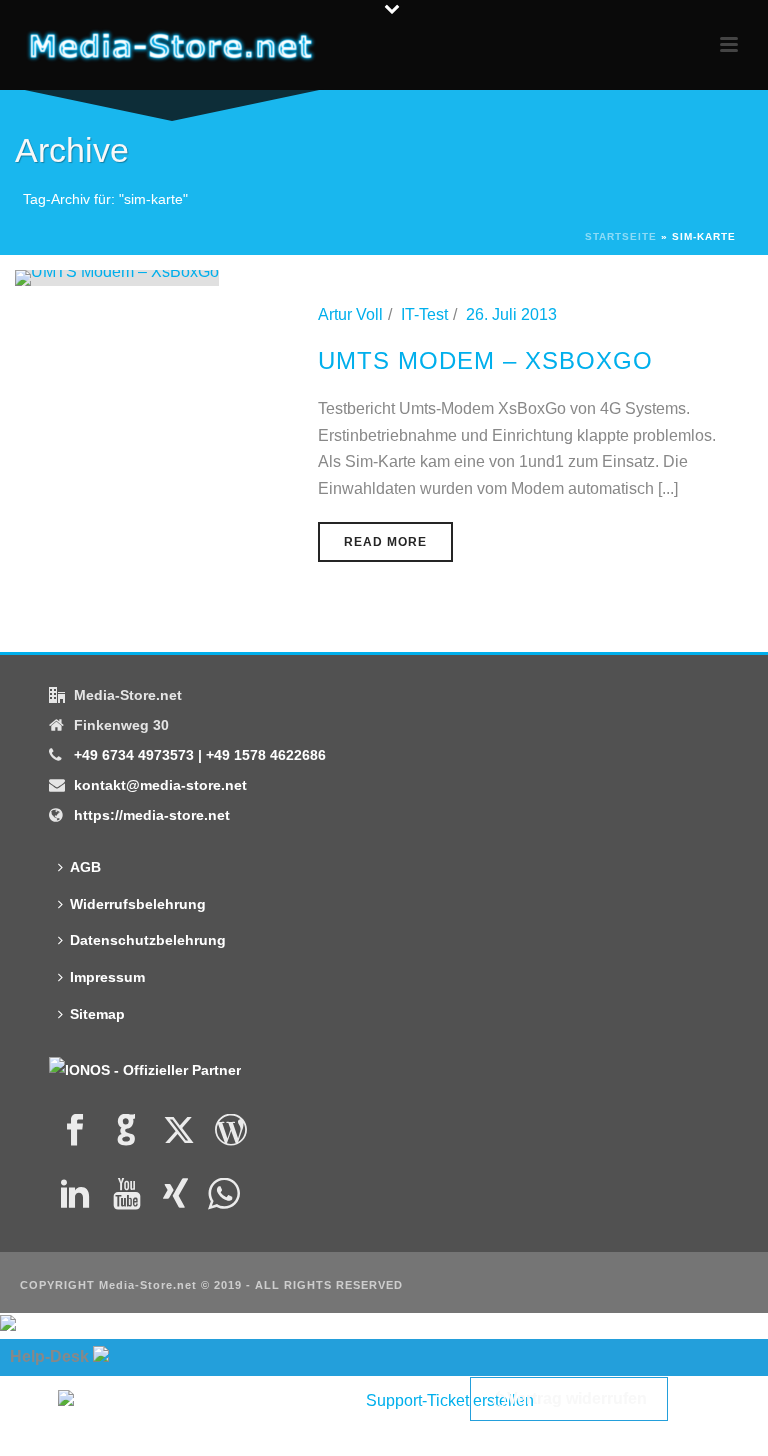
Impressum (107, 977)
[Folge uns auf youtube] (127, 1195)
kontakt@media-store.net (160, 785)
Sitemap (97, 1014)
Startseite (621, 236)
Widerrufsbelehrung (138, 904)
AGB (85, 867)
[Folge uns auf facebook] (75, 1131)
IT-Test (424, 314)
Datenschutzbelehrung (148, 940)
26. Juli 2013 (511, 314)
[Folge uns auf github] (127, 1131)
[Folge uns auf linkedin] (75, 1195)
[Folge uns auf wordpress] (231, 1131)
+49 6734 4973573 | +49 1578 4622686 (200, 755)
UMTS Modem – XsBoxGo (485, 360)
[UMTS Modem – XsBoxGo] (117, 276)
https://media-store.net (152, 815)
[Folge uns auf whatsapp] (224, 1195)
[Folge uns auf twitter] (179, 1131)
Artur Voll (350, 314)
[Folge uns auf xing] (175, 1195)
